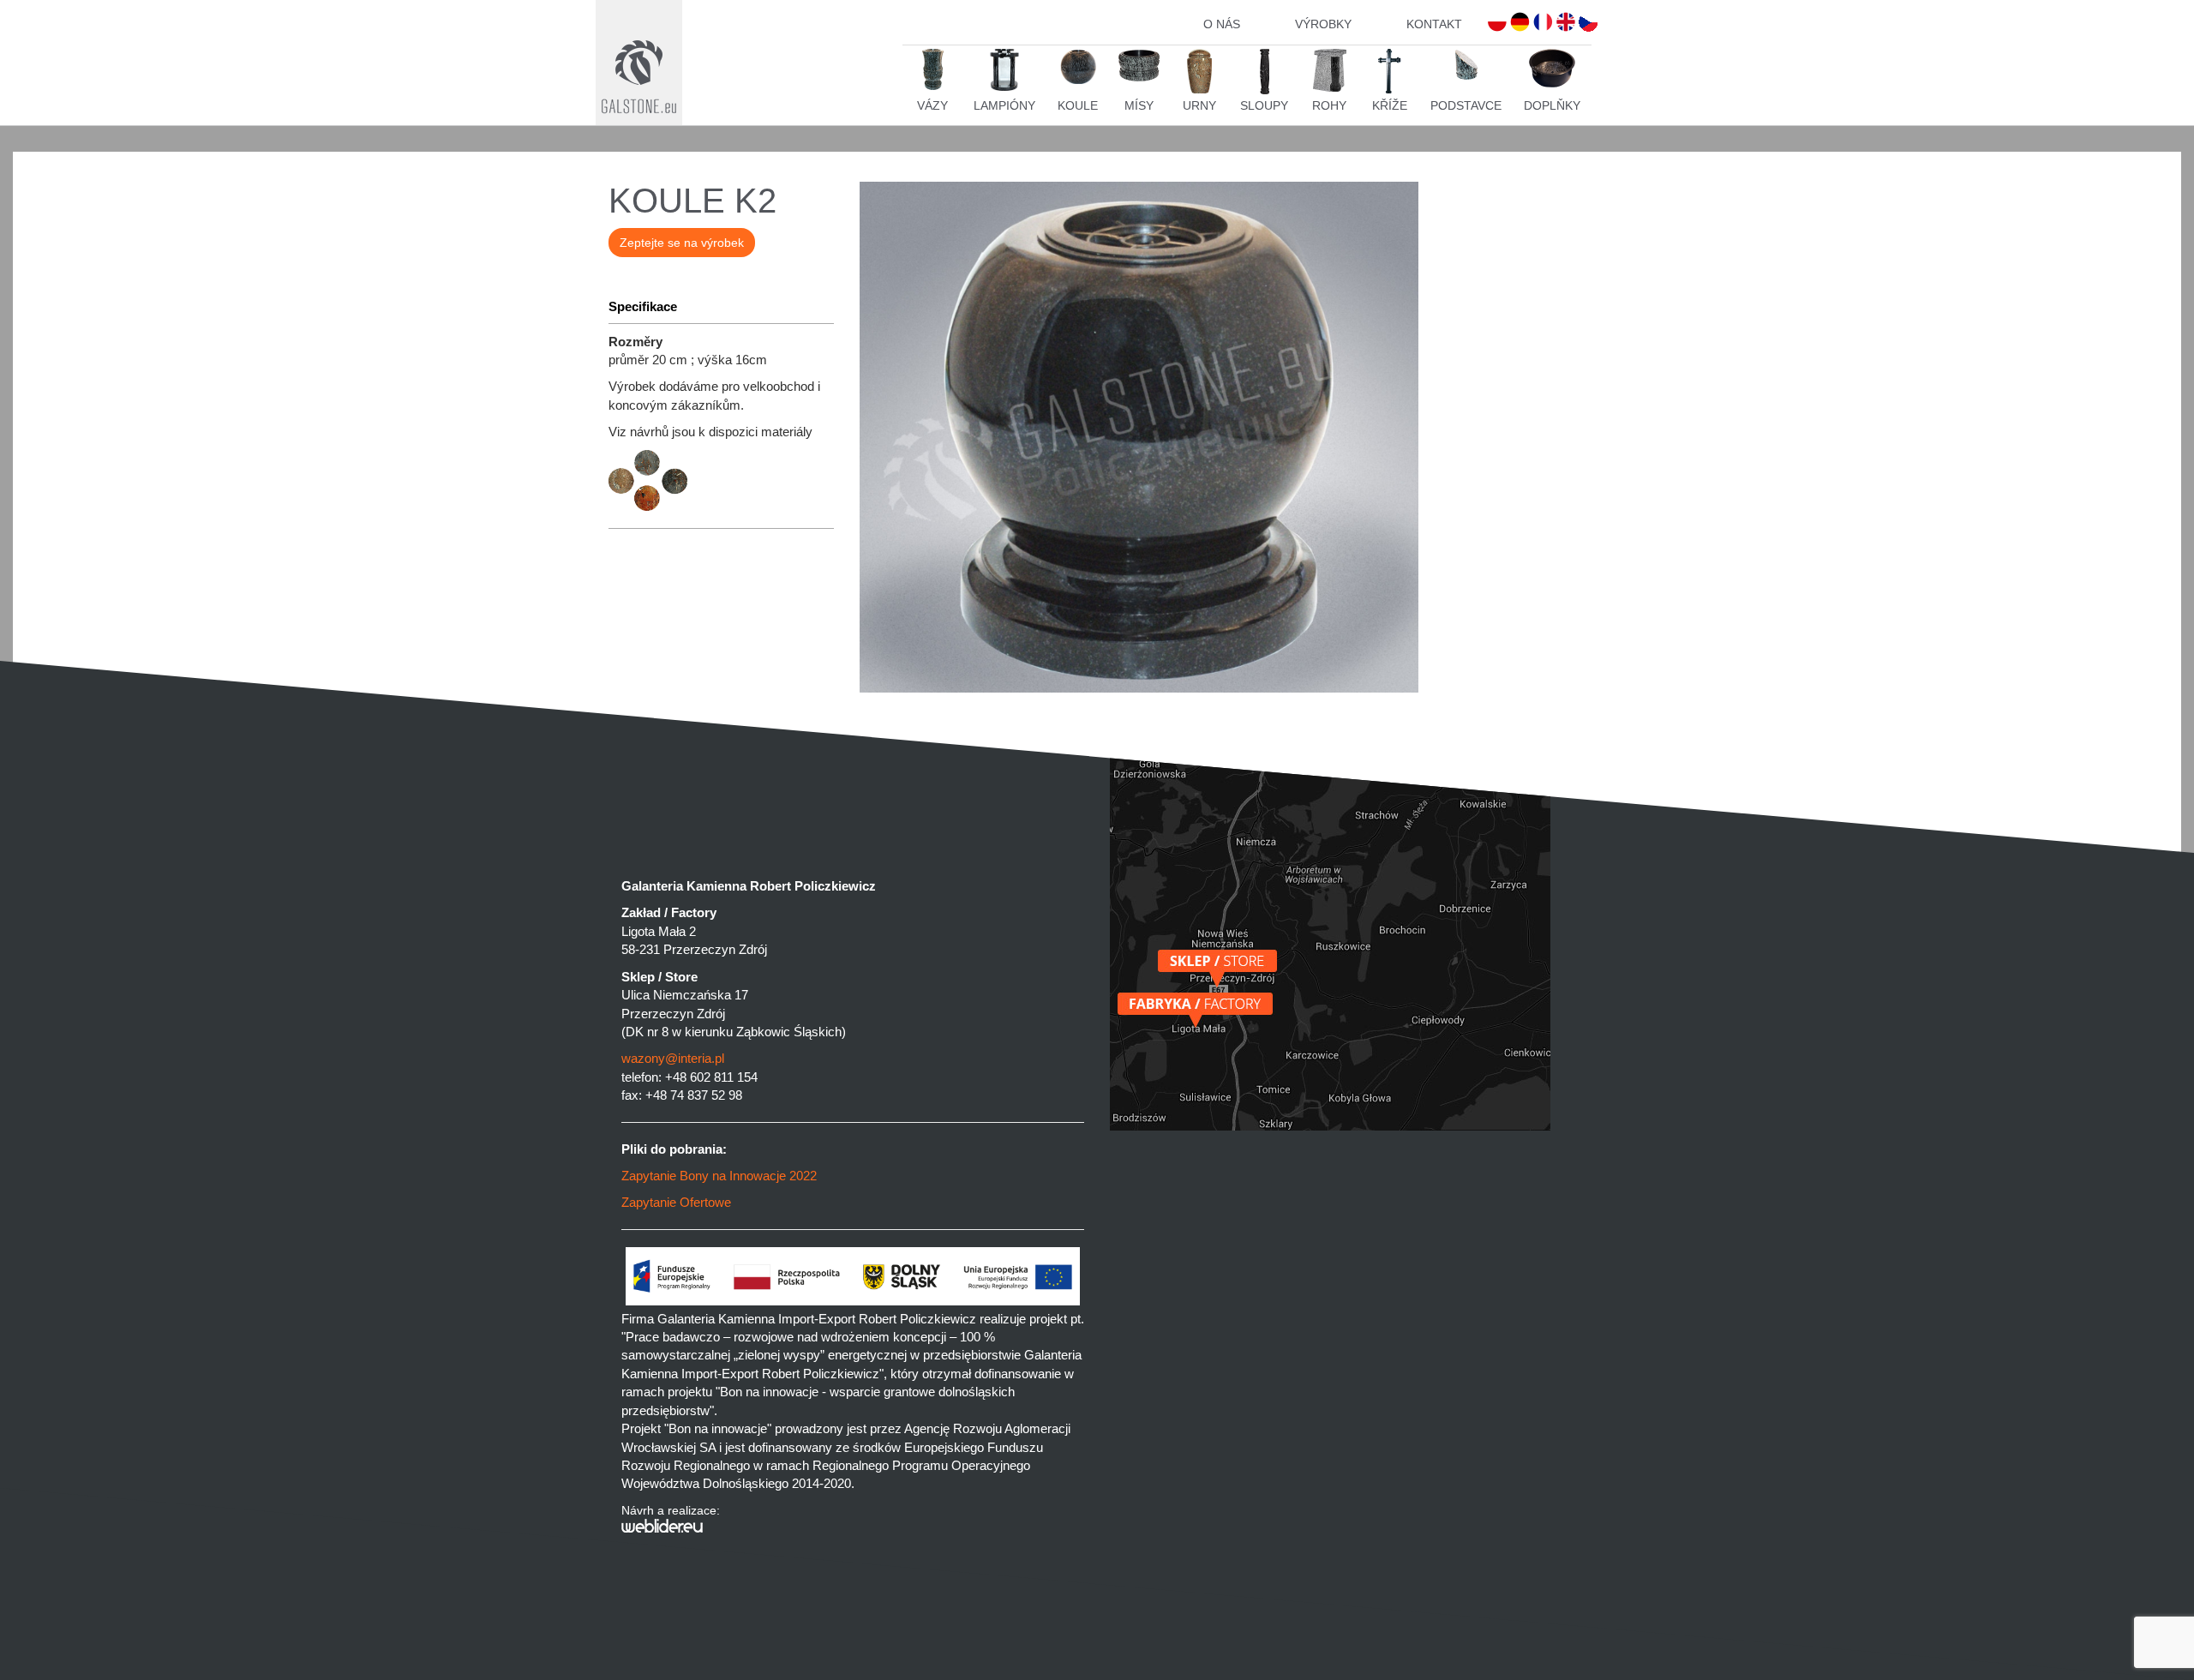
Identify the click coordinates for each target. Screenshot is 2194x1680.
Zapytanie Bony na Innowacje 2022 (719, 1176)
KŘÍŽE (1390, 105)
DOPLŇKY (1552, 105)
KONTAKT (1434, 24)
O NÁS (1222, 24)
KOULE (1078, 105)
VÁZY (932, 105)
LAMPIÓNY (1004, 105)
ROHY (1329, 105)
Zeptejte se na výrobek (682, 243)
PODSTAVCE (1466, 105)
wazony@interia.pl (673, 1058)
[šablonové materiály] (721, 507)
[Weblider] (853, 1526)
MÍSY (1139, 105)
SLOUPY (1264, 105)
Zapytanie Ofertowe (676, 1202)
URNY (1199, 105)
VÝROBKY (1323, 24)
